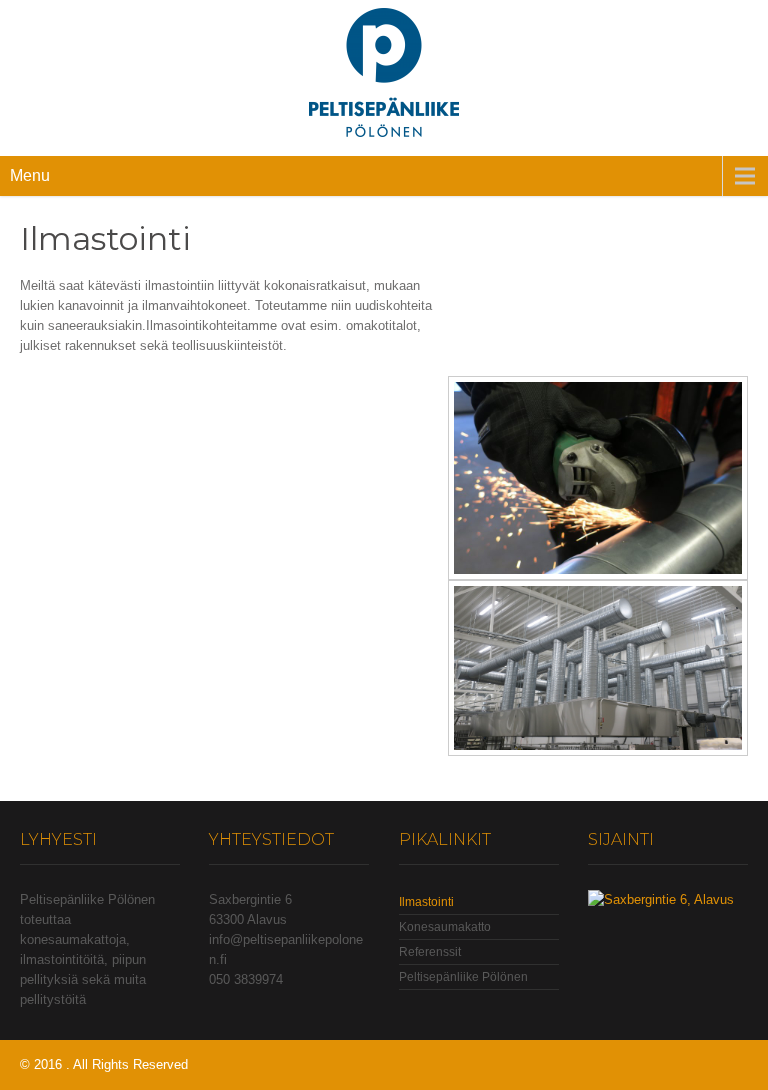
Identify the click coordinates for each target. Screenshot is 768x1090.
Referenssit (430, 952)
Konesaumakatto (445, 927)
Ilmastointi (426, 902)
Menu (30, 175)
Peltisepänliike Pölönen (463, 977)
